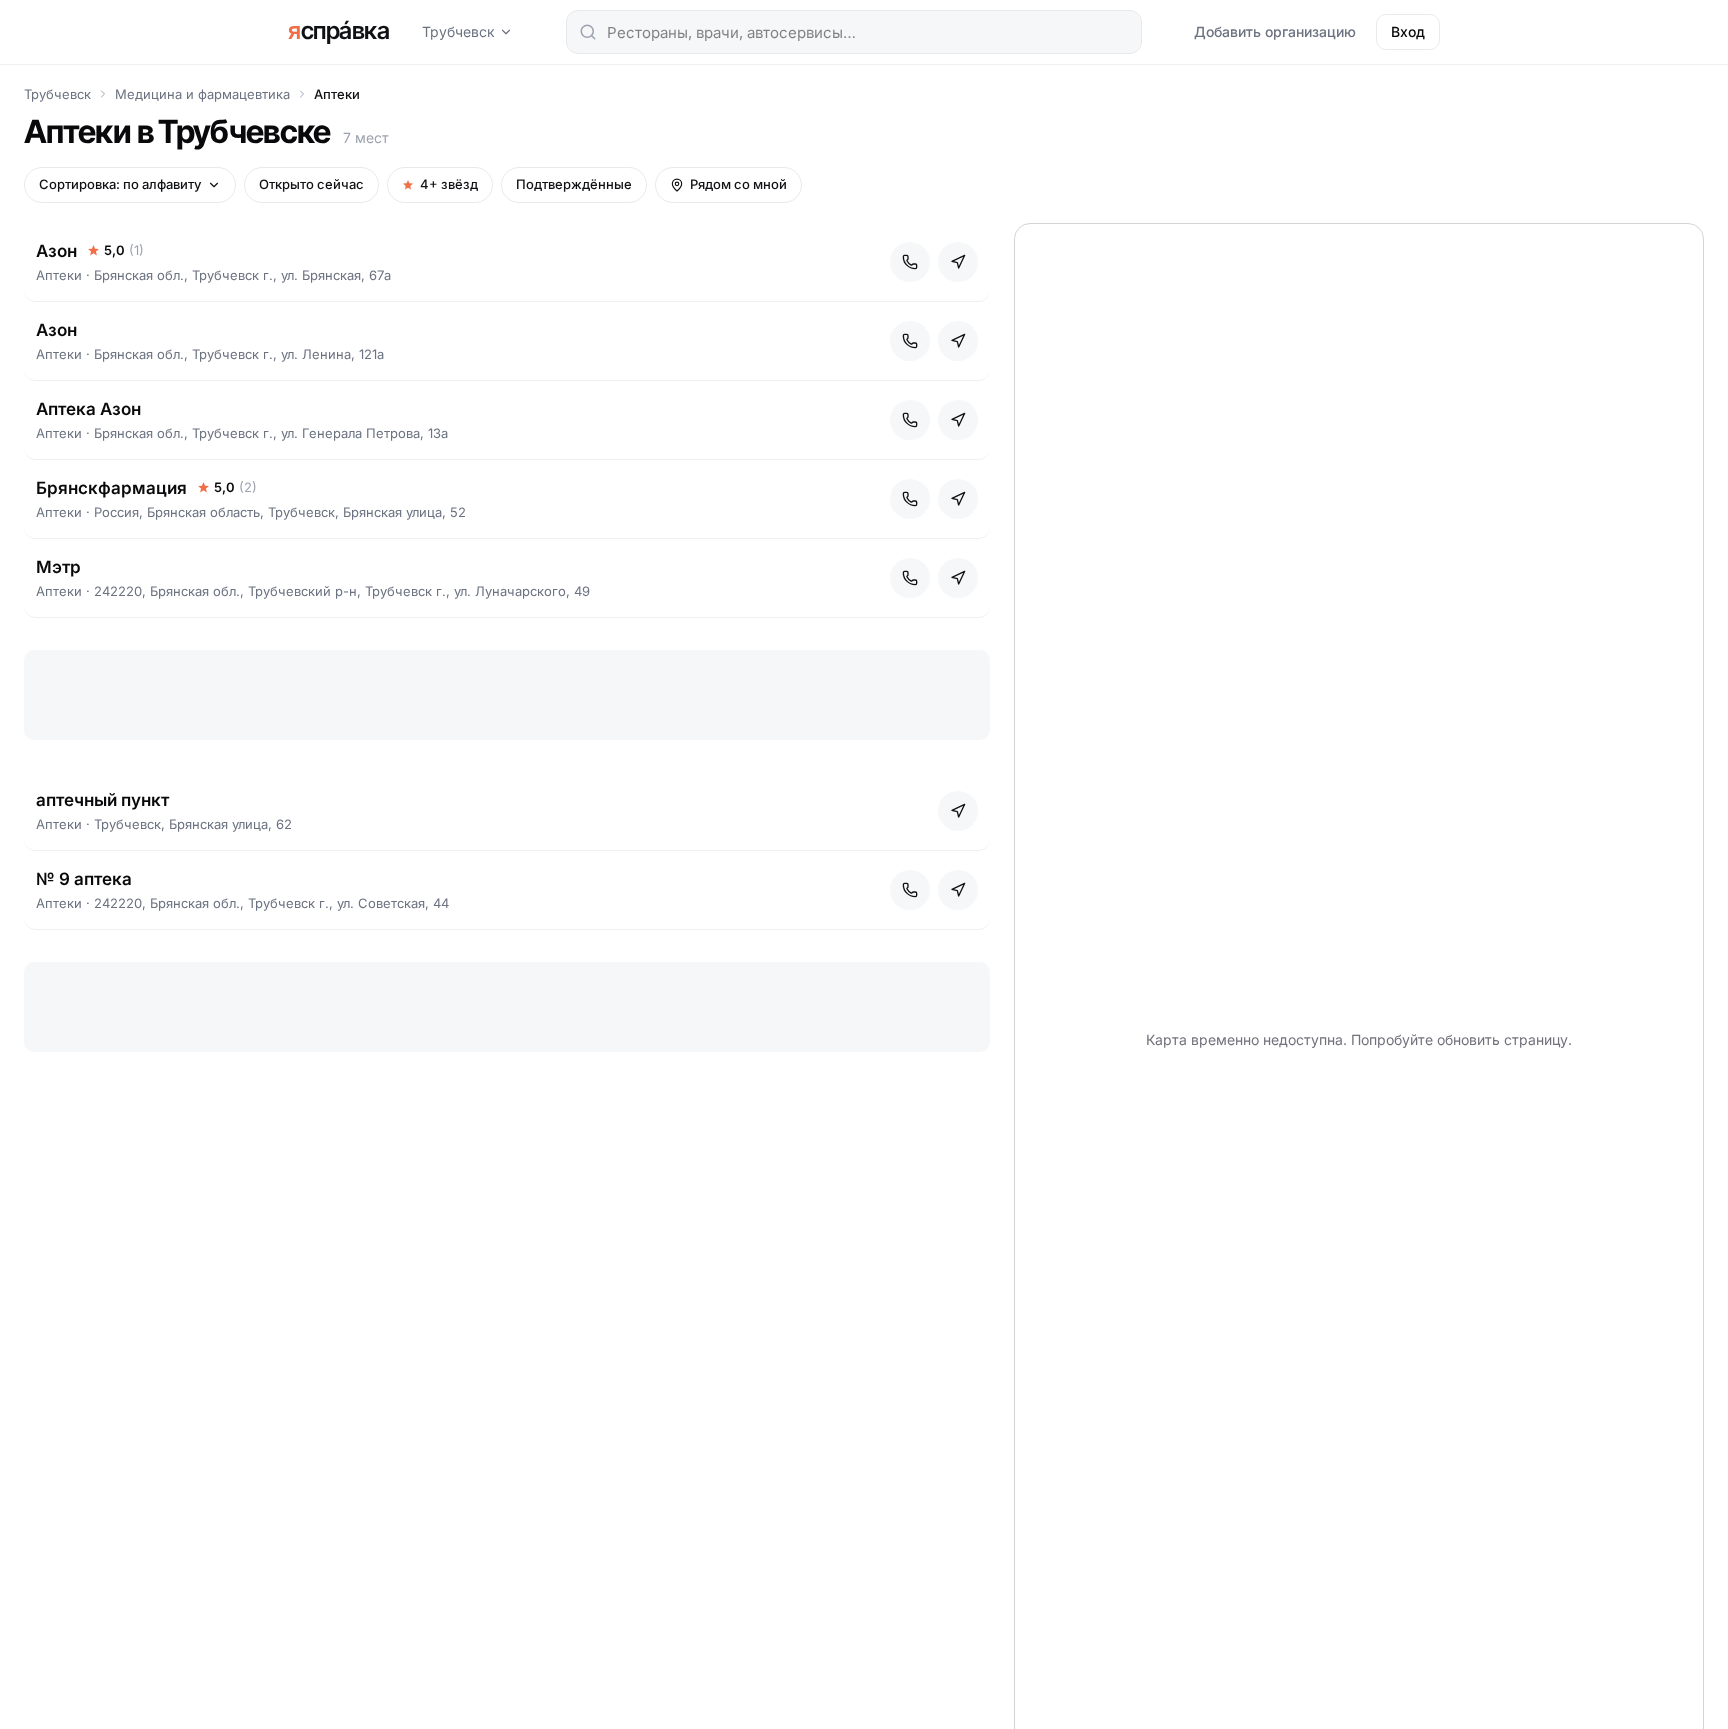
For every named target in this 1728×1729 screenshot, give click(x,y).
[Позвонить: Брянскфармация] (910, 499)
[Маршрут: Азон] (958, 262)
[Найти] (588, 32)
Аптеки (337, 94)
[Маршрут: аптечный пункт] (958, 811)
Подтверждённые (574, 184)
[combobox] (854, 32)
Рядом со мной (738, 184)
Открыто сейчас (311, 184)
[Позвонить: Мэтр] (910, 578)
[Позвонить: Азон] (910, 262)
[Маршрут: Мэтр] (958, 578)
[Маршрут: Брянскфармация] (958, 499)
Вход (1408, 31)
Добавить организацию (1275, 31)
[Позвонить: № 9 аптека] (910, 890)
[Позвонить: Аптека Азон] (910, 420)
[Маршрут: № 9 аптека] (958, 890)
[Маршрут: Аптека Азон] (958, 420)
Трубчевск (458, 31)
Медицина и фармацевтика (202, 94)
